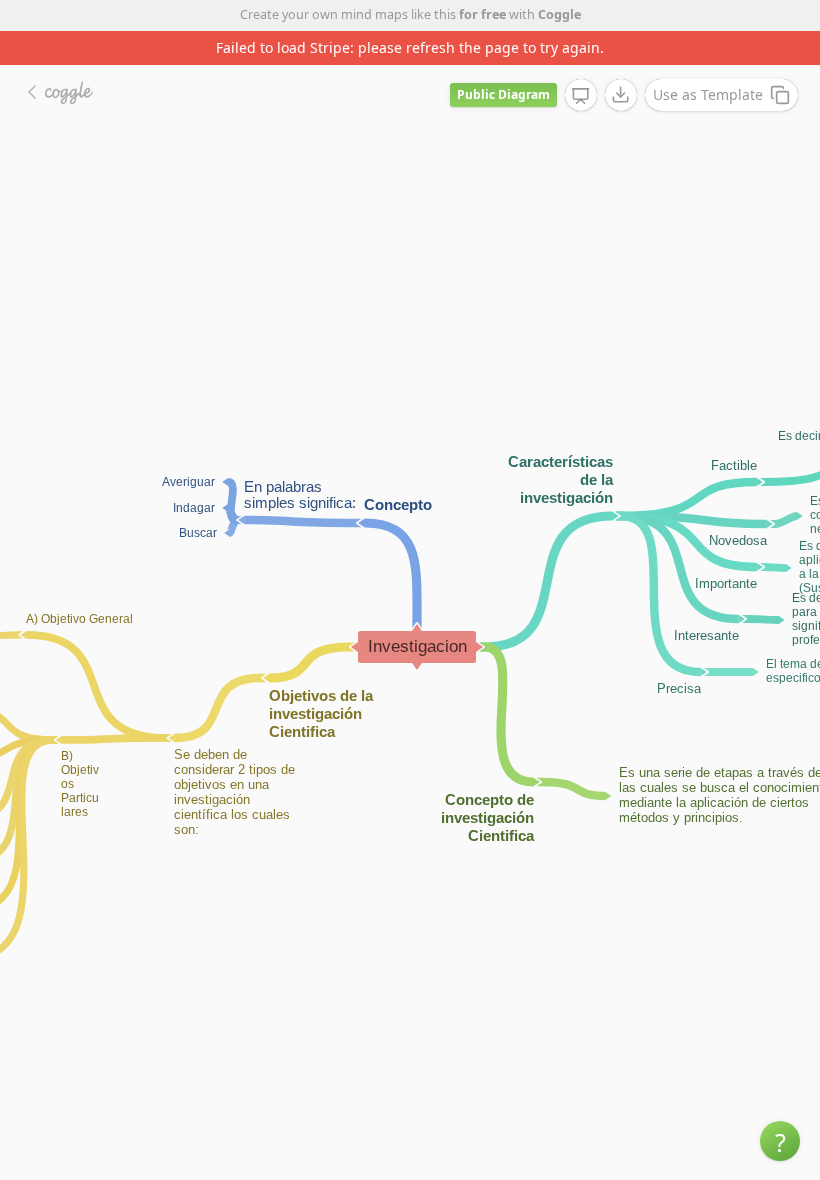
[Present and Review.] (581, 96)
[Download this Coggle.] (621, 95)
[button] (780, 1141)
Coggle (559, 14)
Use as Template (708, 94)
